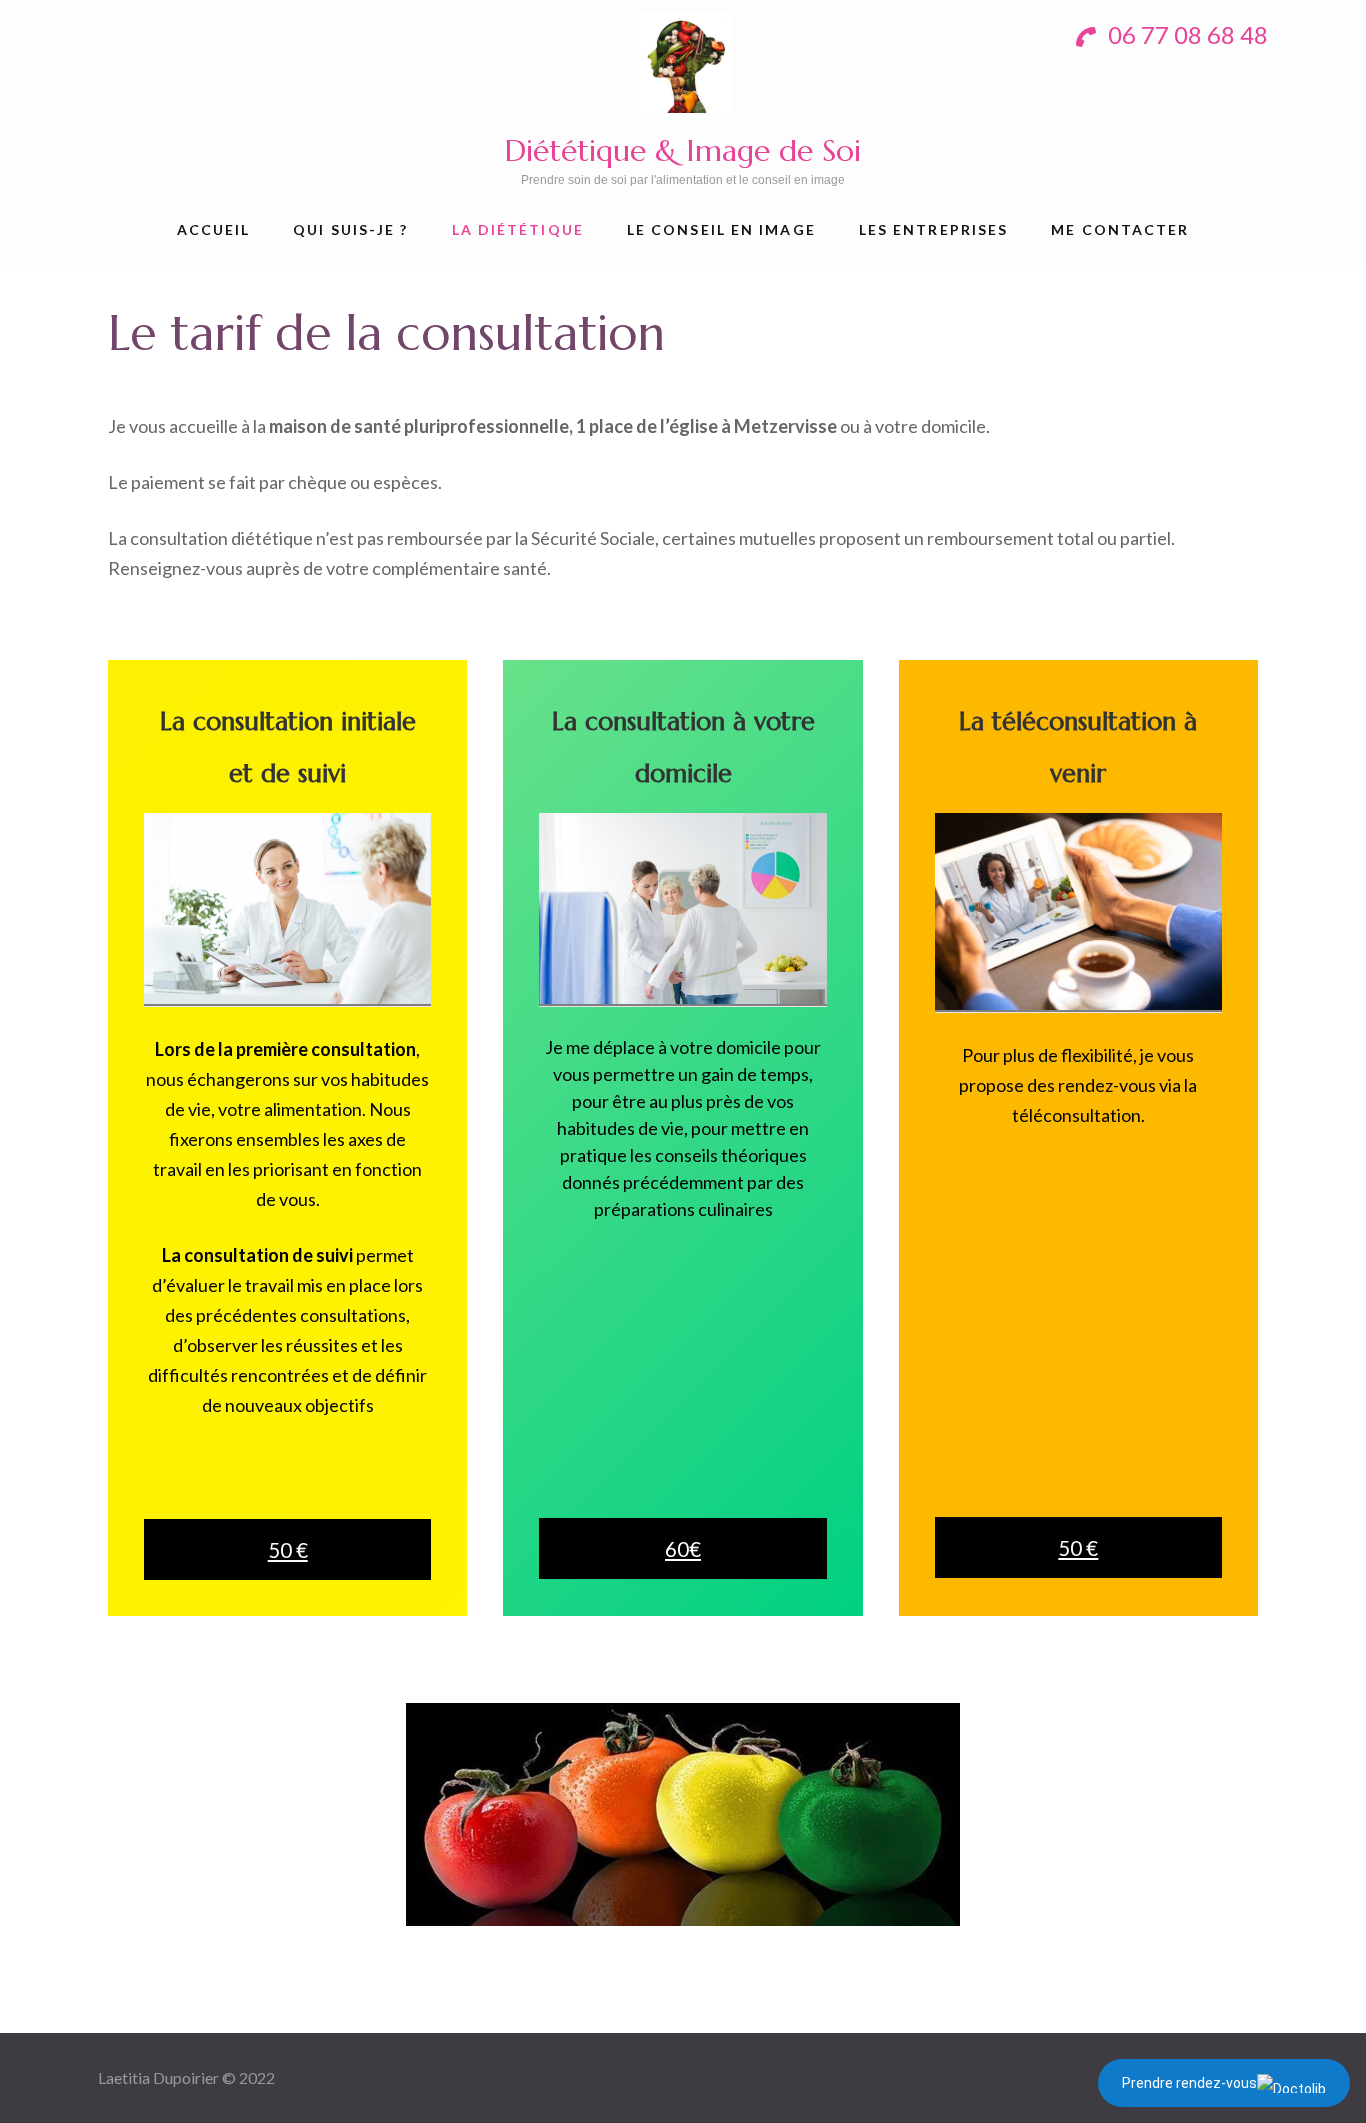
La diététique (518, 229)
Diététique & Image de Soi (683, 150)
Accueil (214, 229)
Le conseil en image (721, 229)
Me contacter (1120, 229)
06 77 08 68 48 (1185, 34)
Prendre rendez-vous (1189, 2083)
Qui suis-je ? (350, 229)
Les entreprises (934, 229)
